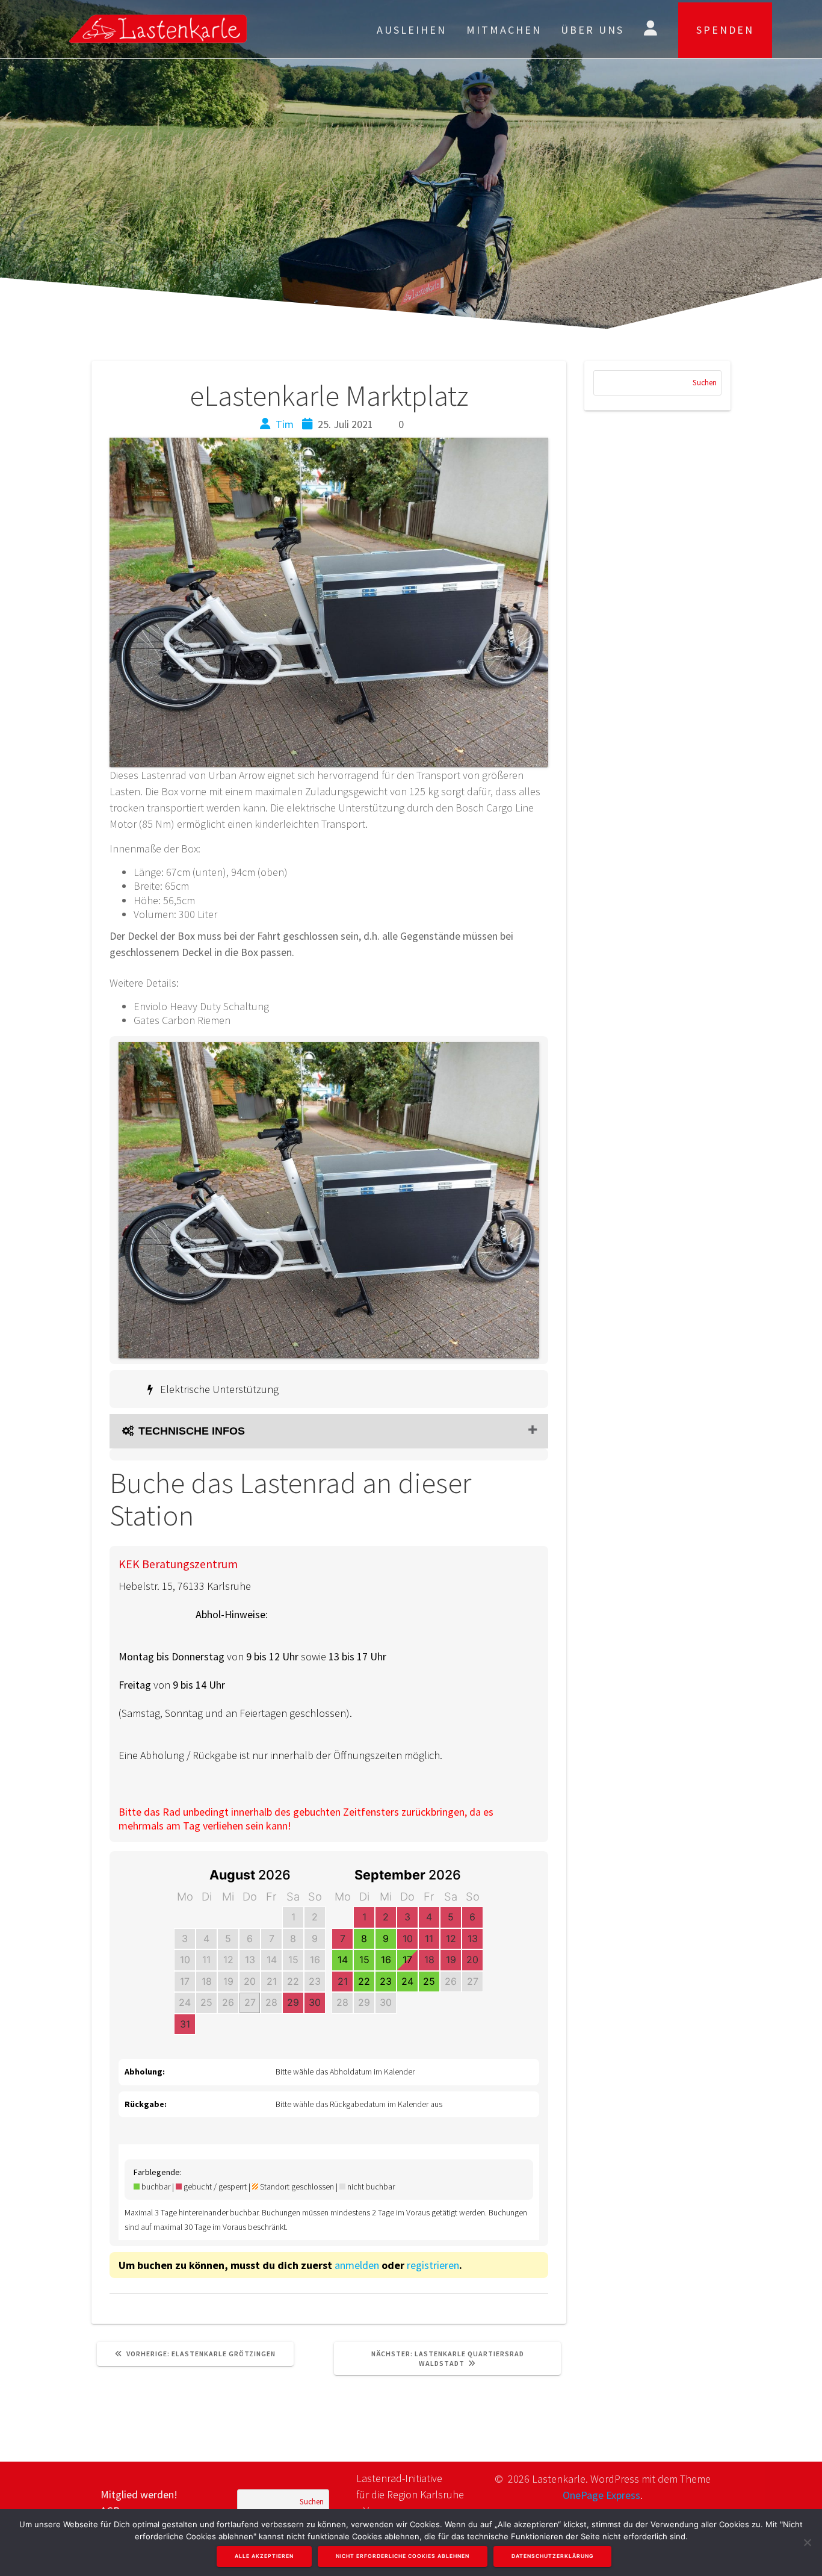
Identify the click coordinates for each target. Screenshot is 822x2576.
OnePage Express (601, 2495)
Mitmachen (504, 30)
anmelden (357, 2265)
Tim (285, 424)
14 (272, 1960)
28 (271, 2002)
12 (228, 1960)
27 (250, 2002)
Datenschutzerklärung (552, 2556)
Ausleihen (412, 30)
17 (185, 1981)
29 (293, 2002)
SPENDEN (725, 30)
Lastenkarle (183, 29)
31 (185, 2024)
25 (206, 2002)
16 (315, 1960)
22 (293, 1981)
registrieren (433, 2265)
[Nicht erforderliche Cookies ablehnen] (807, 2542)
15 (293, 1960)
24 (185, 2002)
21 (272, 1981)
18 (207, 1981)
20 (250, 1981)
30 (315, 2002)
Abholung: (145, 2072)
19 (228, 1981)
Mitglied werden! (139, 2494)
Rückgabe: (146, 2104)
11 (206, 1960)
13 (250, 1960)
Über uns (592, 30)
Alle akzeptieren (264, 2556)
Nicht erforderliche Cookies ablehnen (403, 2556)
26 (228, 2002)
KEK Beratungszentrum (178, 1564)
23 (315, 1981)
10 (185, 1960)
